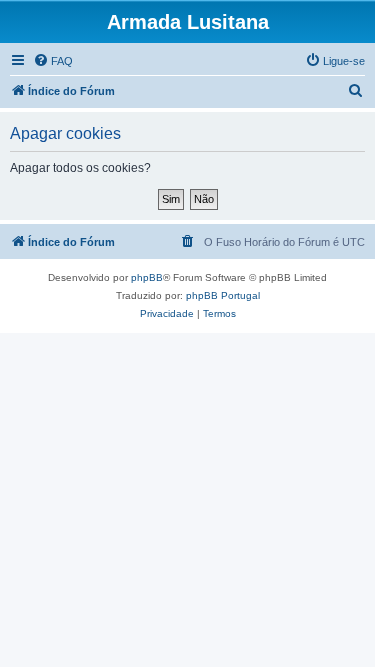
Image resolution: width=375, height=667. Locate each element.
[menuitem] (53, 61)
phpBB (147, 277)
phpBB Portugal (223, 295)
